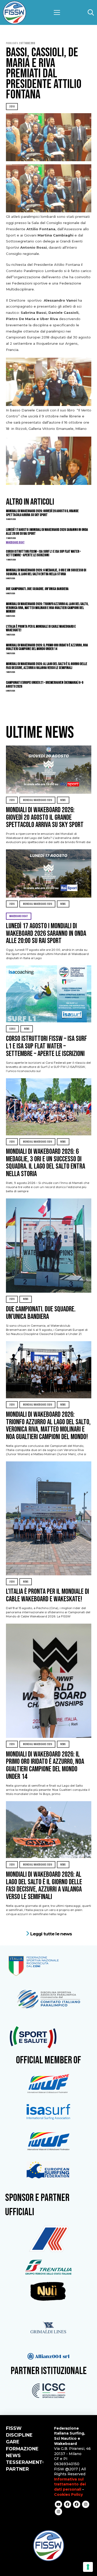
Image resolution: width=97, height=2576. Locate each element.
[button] (57, 12)
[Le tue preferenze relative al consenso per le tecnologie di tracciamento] (88, 2567)
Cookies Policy (68, 2494)
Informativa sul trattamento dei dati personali (70, 2484)
